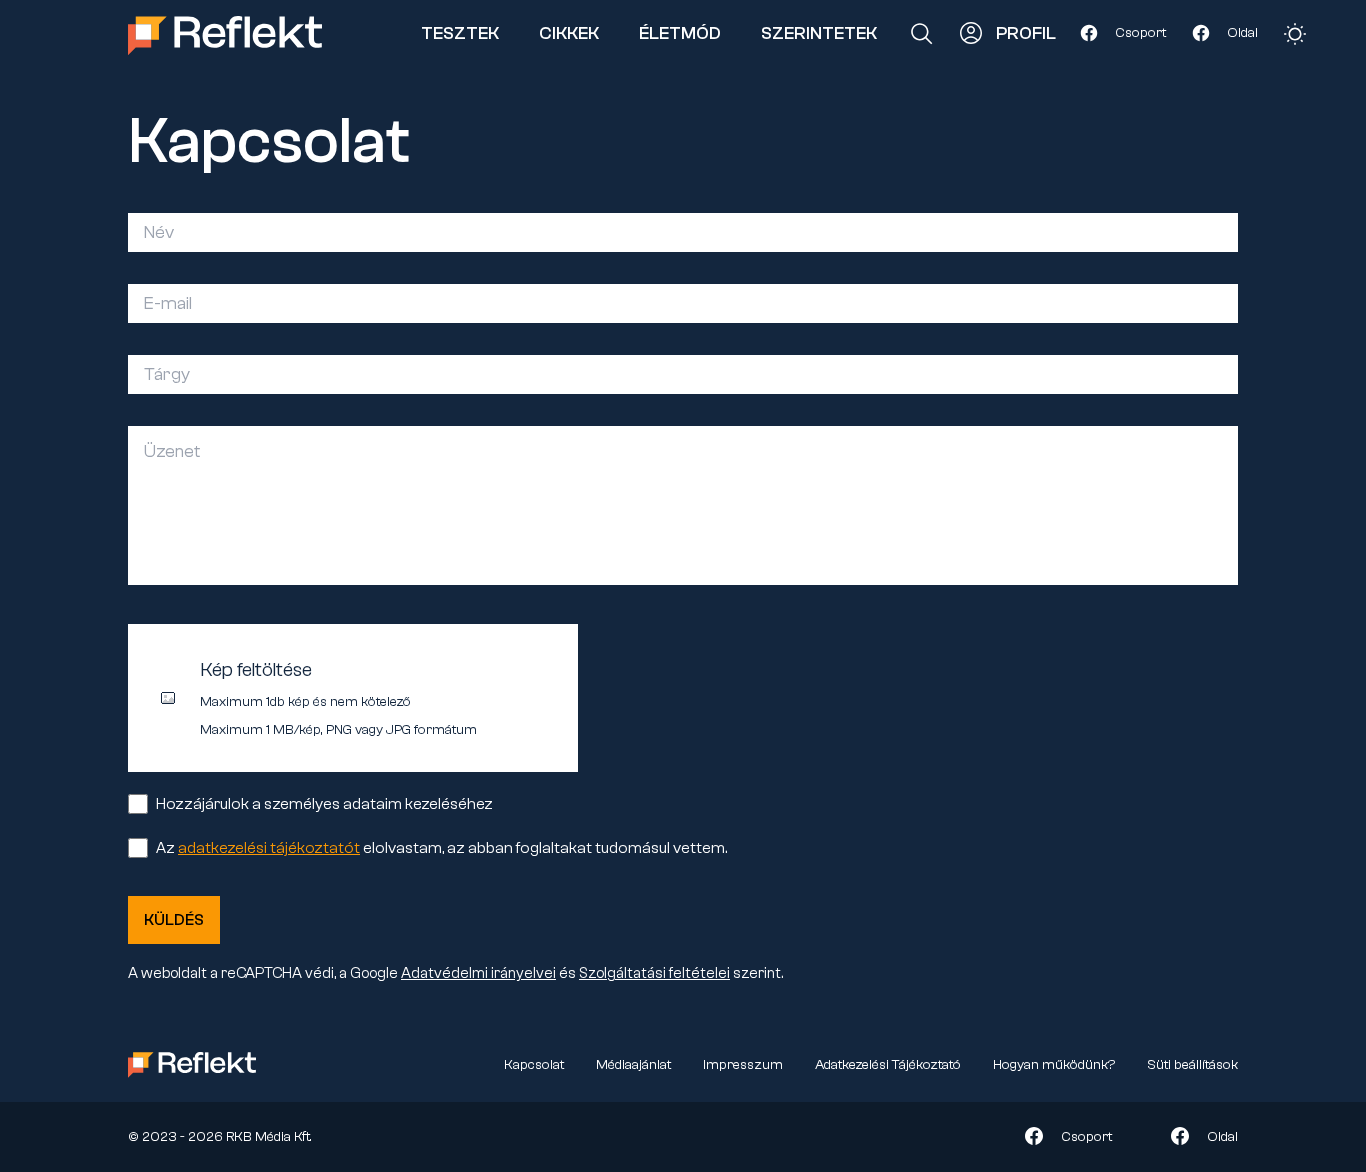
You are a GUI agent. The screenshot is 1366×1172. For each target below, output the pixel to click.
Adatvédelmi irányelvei (478, 973)
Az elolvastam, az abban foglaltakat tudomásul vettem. (441, 848)
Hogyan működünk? (1054, 1065)
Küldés (174, 920)
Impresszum (743, 1065)
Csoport (1140, 33)
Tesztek (460, 33)
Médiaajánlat (633, 1065)
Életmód (680, 33)
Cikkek (569, 33)
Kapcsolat (534, 1065)
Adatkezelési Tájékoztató (888, 1065)
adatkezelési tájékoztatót (269, 848)
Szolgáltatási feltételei (654, 973)
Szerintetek (819, 33)
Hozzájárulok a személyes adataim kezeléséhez (324, 804)
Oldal (1242, 33)
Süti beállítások (1192, 1065)
